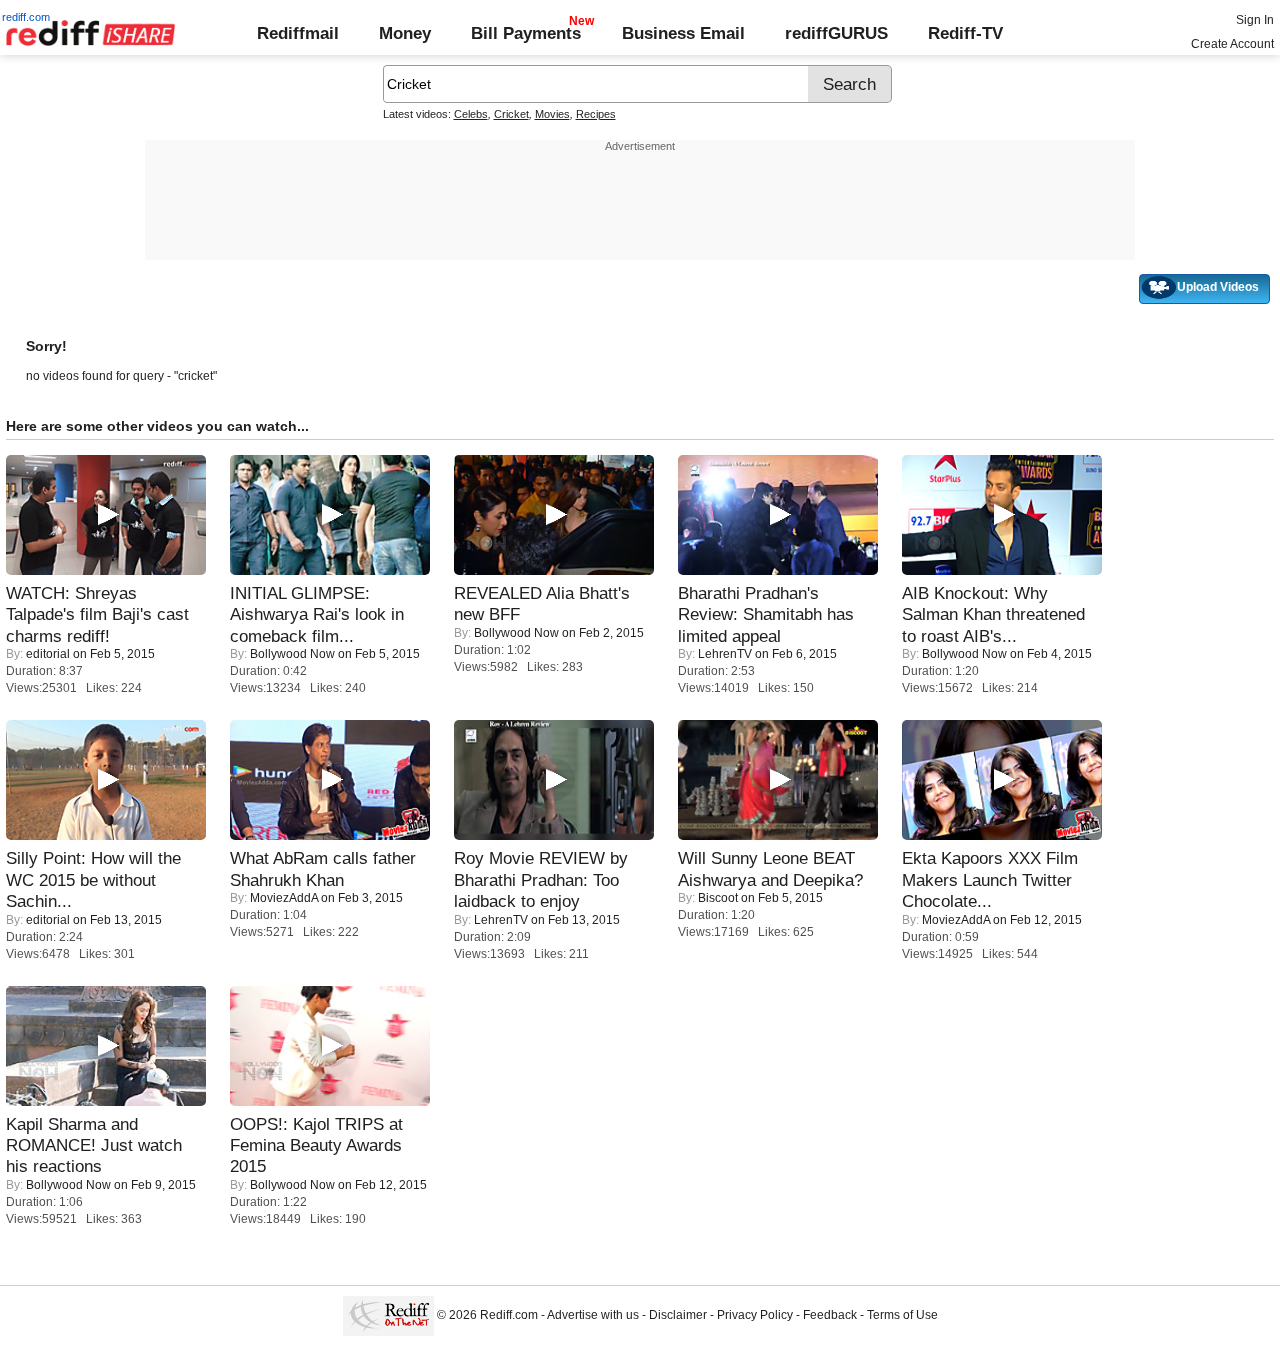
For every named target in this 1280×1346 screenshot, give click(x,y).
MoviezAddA (284, 898)
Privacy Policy (755, 1316)
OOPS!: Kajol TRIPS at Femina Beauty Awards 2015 (316, 1145)
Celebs (471, 114)
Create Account (1232, 44)
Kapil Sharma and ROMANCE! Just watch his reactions (94, 1145)
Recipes (596, 114)
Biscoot (718, 898)
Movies (552, 114)
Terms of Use (902, 1316)
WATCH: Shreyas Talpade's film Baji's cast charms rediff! (97, 614)
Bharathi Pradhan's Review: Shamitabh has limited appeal (766, 614)
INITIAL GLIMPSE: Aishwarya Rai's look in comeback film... (317, 614)
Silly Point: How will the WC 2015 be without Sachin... (93, 879)
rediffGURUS (836, 33)
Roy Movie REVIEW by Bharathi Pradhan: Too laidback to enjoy (541, 879)
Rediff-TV (965, 33)
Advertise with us (593, 1316)
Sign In (1255, 20)
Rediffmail (298, 33)
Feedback (830, 1316)
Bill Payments (526, 33)
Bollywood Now (292, 654)
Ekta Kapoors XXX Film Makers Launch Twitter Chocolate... (990, 879)
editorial (48, 654)
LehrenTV (725, 654)
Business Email (683, 33)
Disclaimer (678, 1316)
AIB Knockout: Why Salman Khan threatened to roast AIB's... (993, 614)
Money (405, 33)
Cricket (511, 114)
